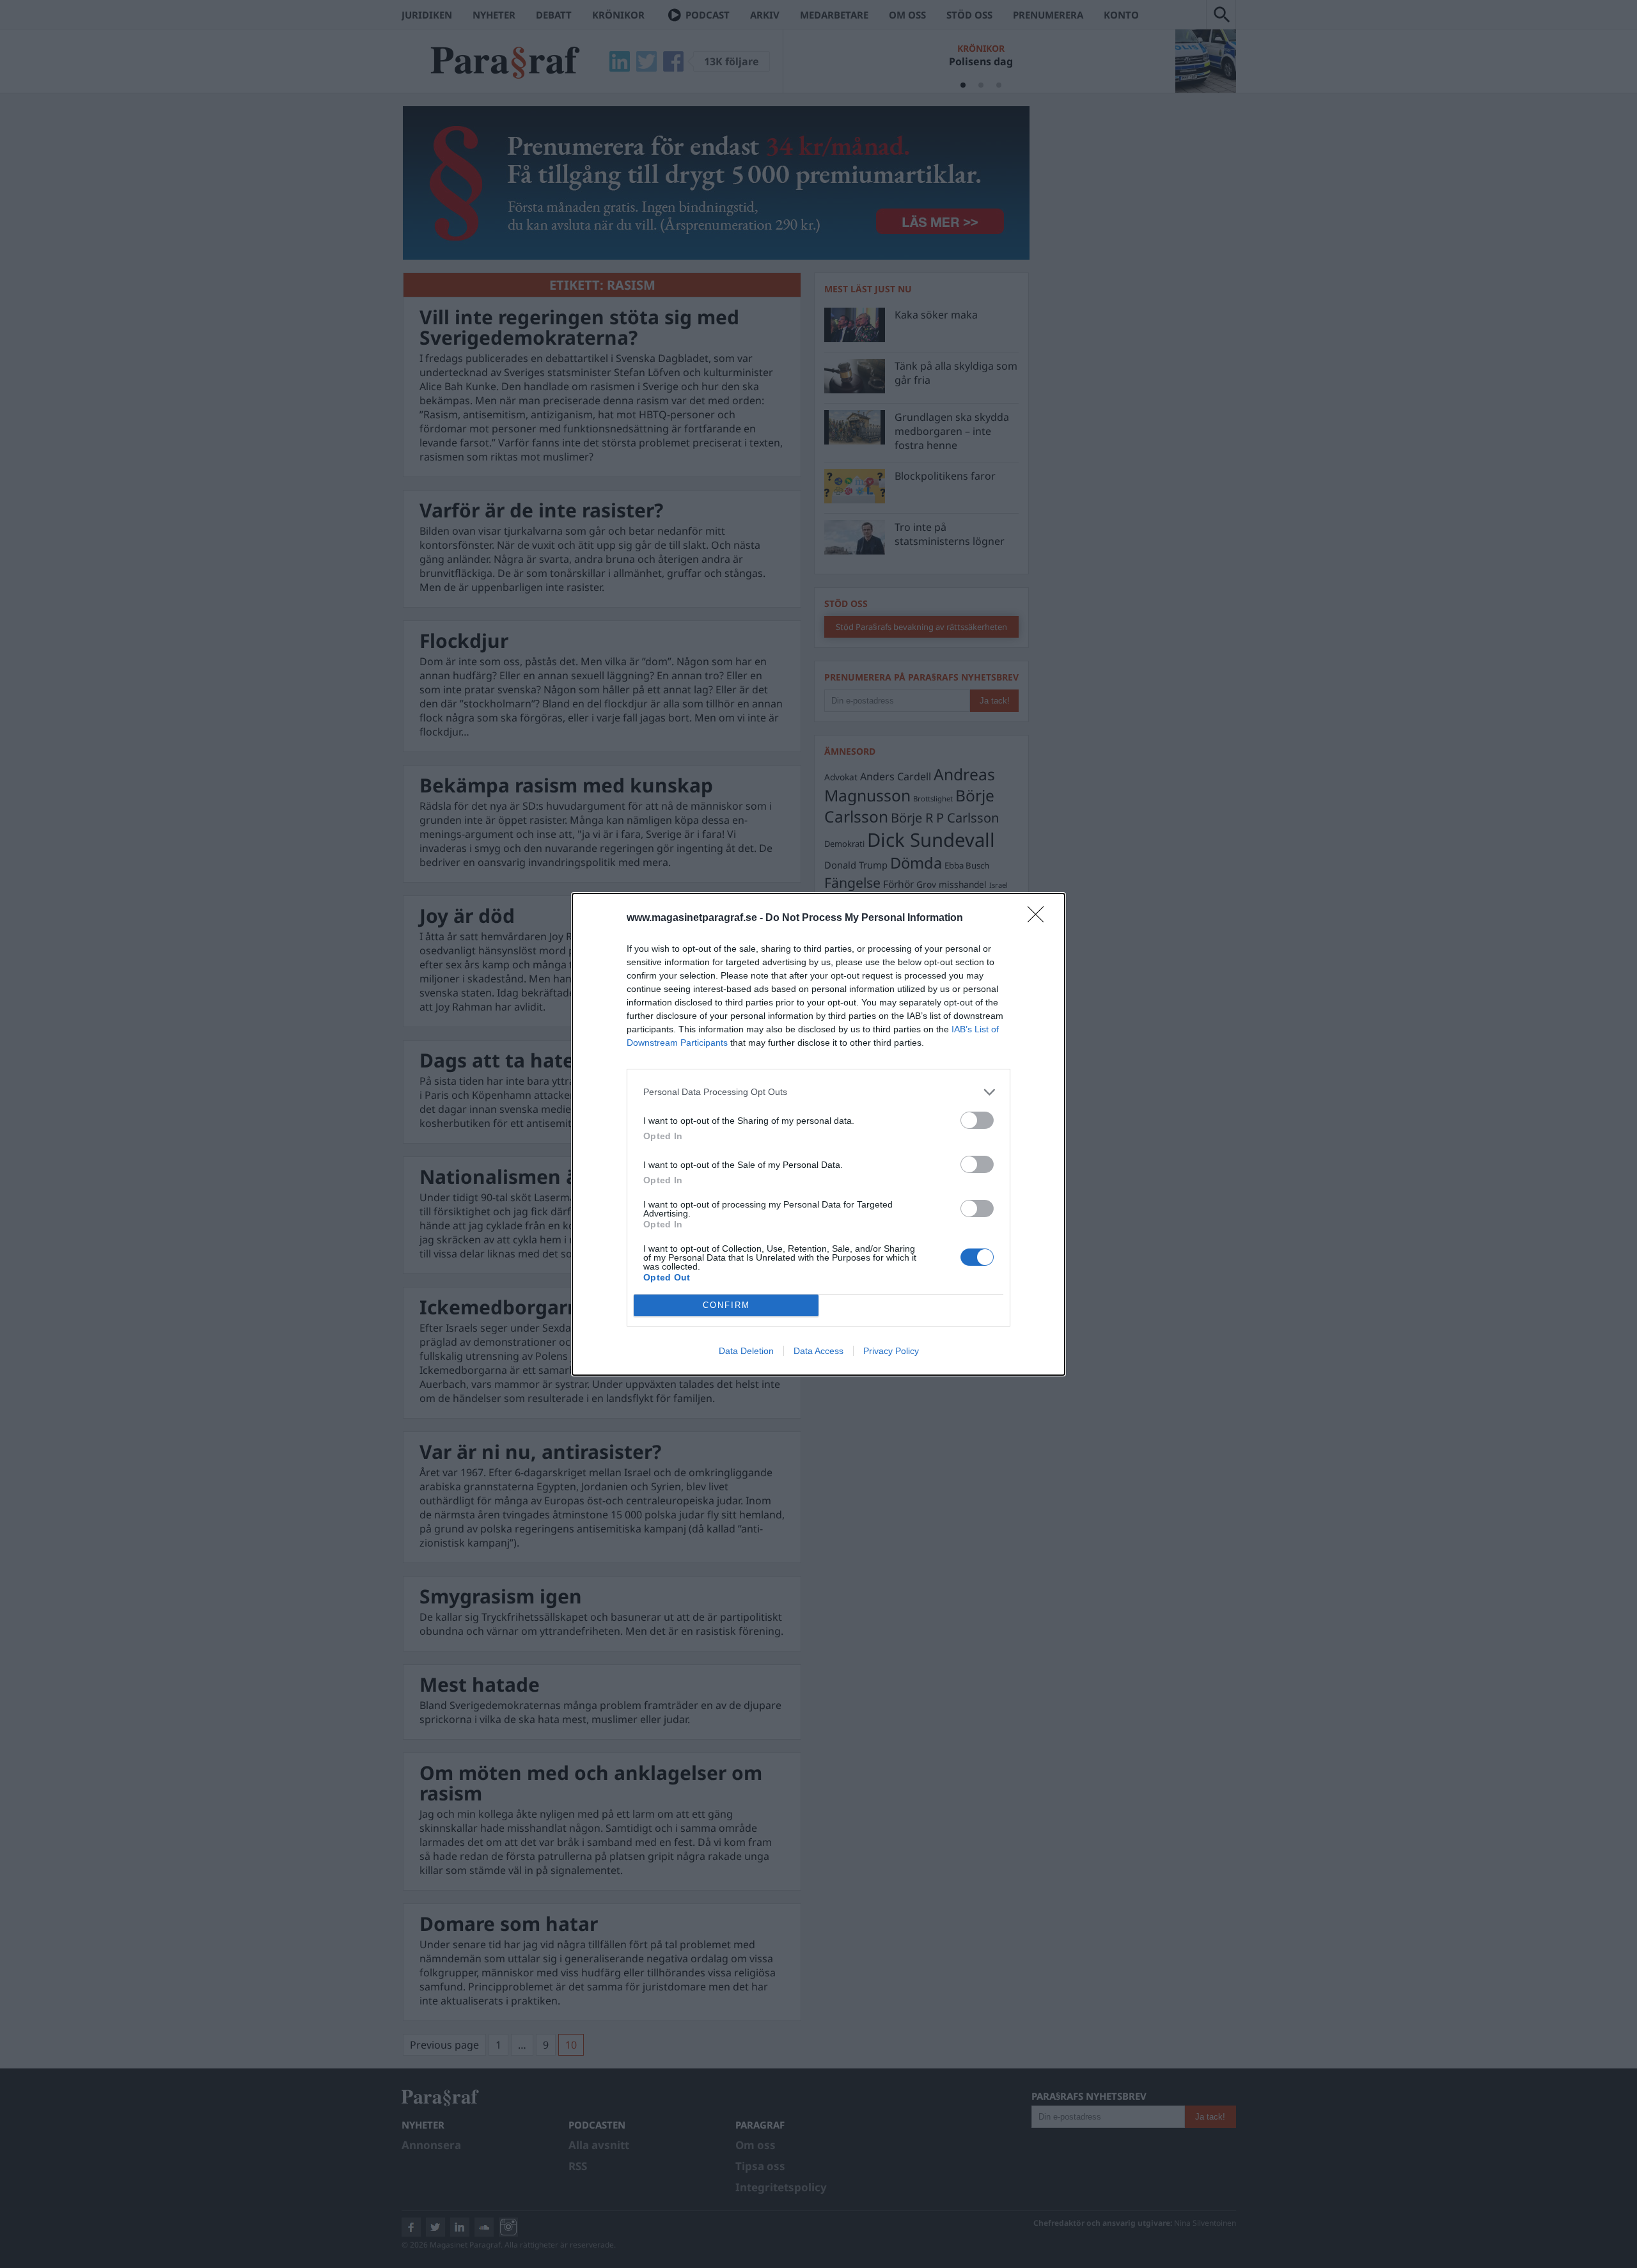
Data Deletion (746, 1351)
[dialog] (818, 1134)
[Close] (1040, 918)
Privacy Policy (891, 1351)
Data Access (818, 1351)
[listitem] (818, 1092)
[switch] (977, 1120)
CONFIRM (726, 1305)
